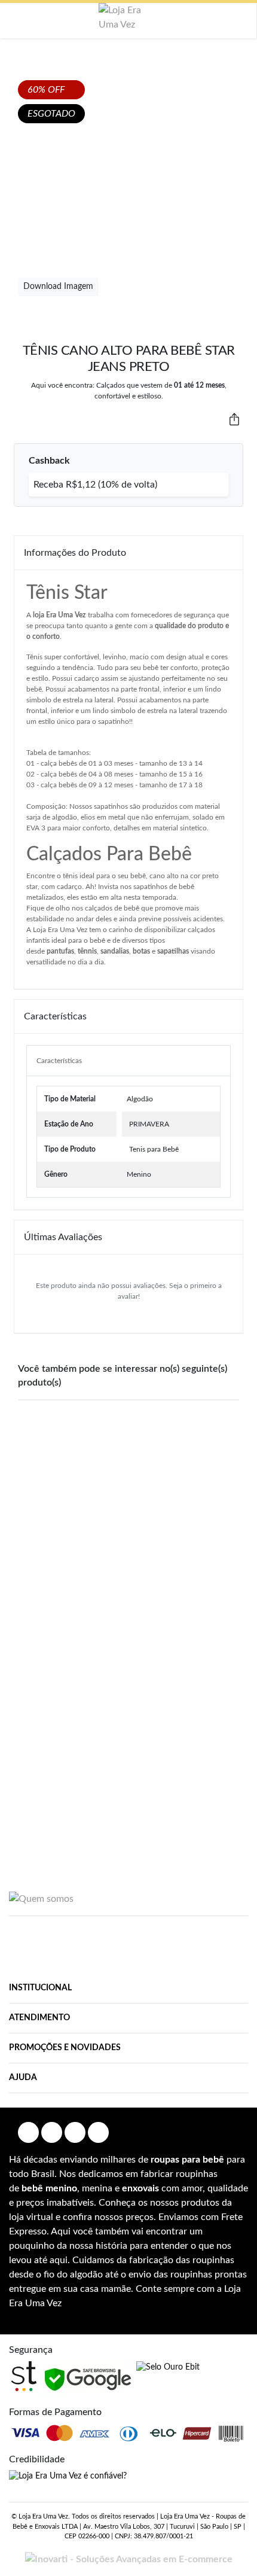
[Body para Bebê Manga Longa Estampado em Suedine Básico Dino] (69, 1696)
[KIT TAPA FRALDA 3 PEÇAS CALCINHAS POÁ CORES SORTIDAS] (208, 1458)
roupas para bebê (187, 2160)
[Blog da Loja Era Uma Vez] (98, 2132)
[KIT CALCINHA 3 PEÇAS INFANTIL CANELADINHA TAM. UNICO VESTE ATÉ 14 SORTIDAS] (128, 1465)
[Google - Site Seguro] (88, 2379)
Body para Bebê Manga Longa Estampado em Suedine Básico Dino (69, 1783)
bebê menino (49, 2188)
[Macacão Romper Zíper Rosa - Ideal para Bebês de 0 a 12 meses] (49, 1452)
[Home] (128, 17)
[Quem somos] (41, 1898)
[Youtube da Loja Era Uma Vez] (75, 2132)
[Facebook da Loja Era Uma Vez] (28, 2132)
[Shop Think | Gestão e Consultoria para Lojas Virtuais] (24, 2376)
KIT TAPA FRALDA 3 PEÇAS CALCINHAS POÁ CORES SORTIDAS (208, 1530)
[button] (18, 21)
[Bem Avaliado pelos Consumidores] (168, 2368)
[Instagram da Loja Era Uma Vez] (52, 2132)
